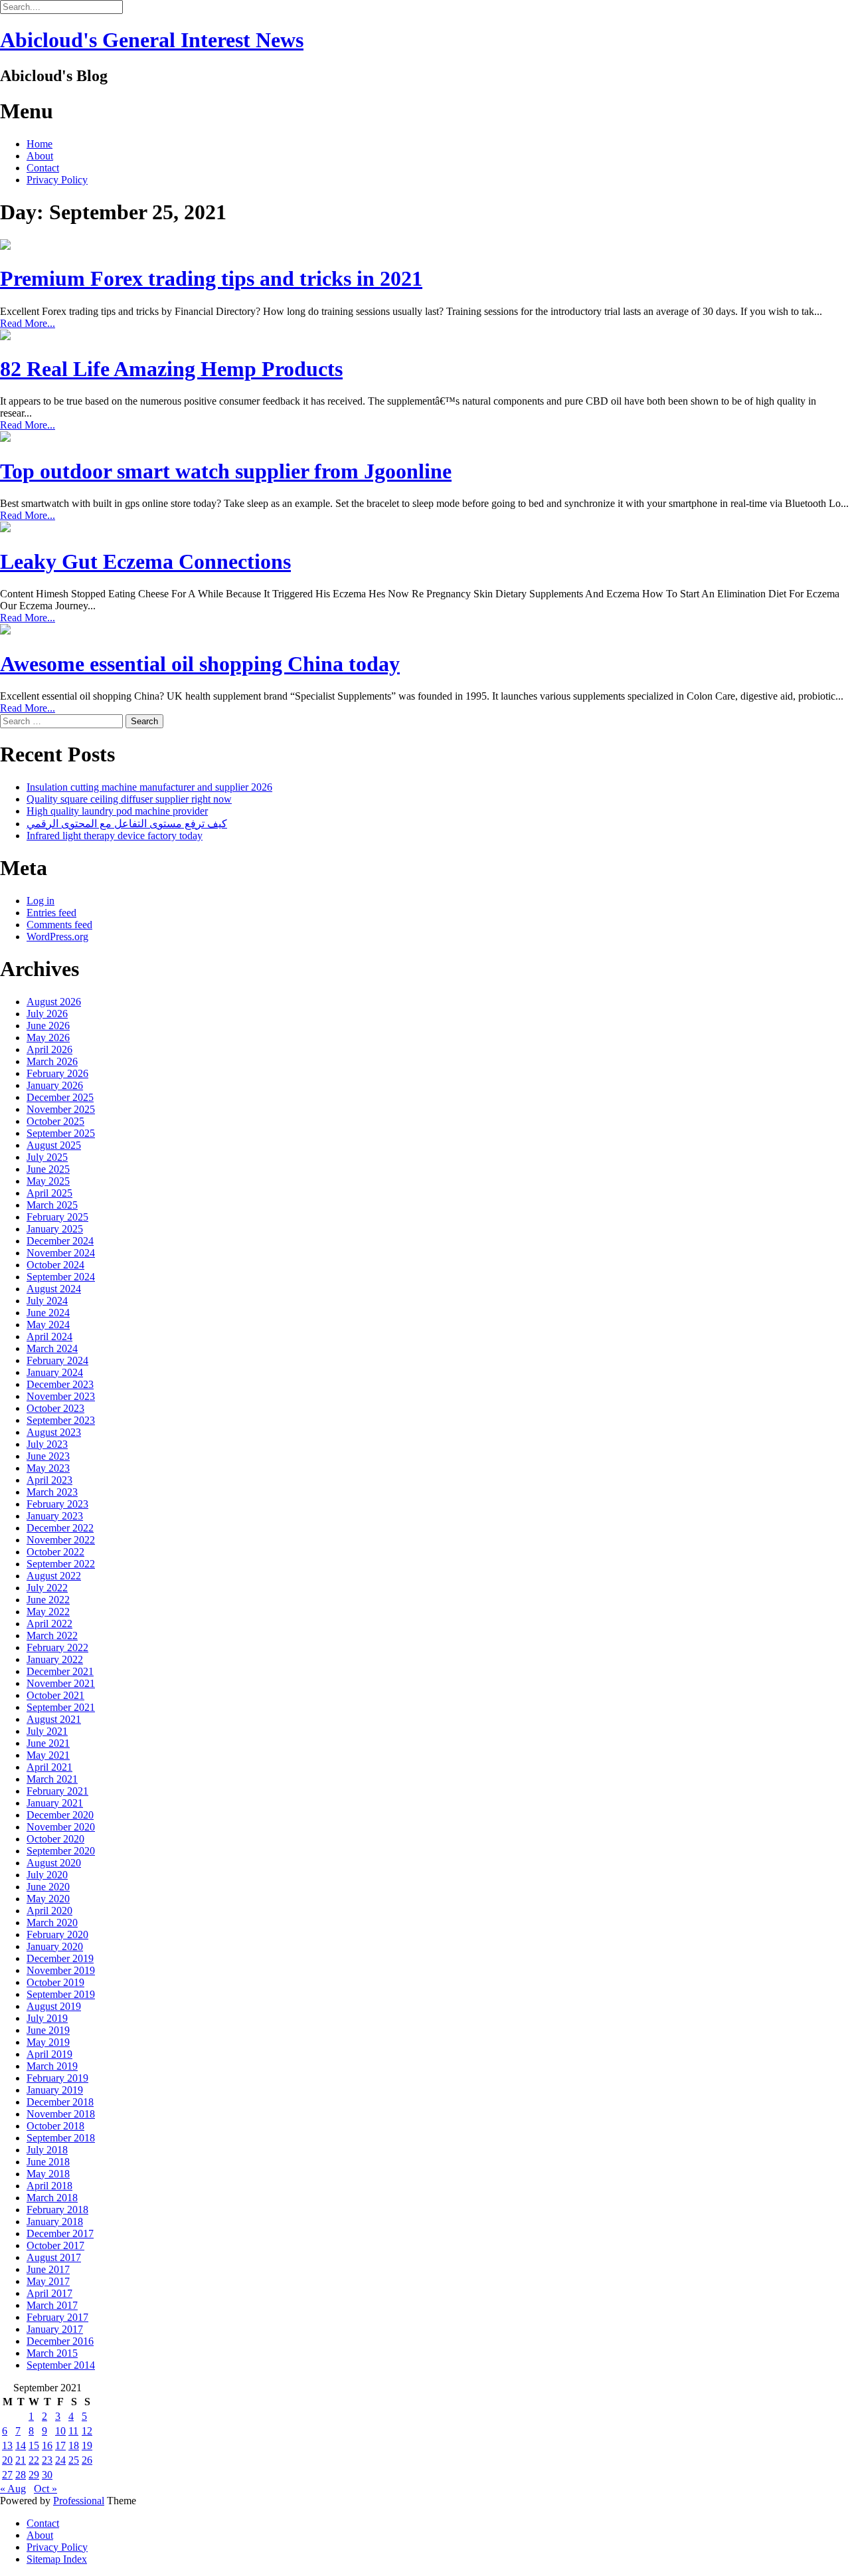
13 (7, 2445)
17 (60, 2445)
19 (87, 2445)
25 (74, 2460)
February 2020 (57, 1934)
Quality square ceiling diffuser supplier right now (129, 799)
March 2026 (52, 1061)
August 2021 (54, 1719)
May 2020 (48, 1899)
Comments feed (59, 925)
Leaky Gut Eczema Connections (145, 561)
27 (7, 2475)
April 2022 (49, 1624)
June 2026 (48, 1026)
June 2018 (48, 2162)
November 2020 (61, 1827)
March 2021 (52, 1779)
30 (47, 2475)
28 (21, 2475)
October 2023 (55, 1408)
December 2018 (60, 2102)
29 (34, 2475)
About (40, 156)
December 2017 (60, 2233)
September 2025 (61, 1133)
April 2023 (49, 1480)
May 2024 (48, 1325)
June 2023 (48, 1456)
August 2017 (54, 2257)
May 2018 (48, 2174)
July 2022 (47, 1588)
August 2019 (54, 2006)
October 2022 (55, 1552)
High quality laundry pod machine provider (117, 811)
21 (21, 2460)
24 (60, 2460)
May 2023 (48, 1468)
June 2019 (48, 2030)
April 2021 (49, 1767)
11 (73, 2431)
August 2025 (54, 1145)
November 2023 (61, 1396)
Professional (79, 2501)
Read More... (28, 323)
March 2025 (52, 1205)
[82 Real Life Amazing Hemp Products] (5, 337)
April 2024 (49, 1337)
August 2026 (54, 1002)
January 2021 (55, 1803)
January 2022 (55, 1659)
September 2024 (61, 1277)
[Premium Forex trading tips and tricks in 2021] (5, 246)
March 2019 (52, 2066)
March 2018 (52, 2198)
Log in (41, 901)
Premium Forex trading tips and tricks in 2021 (211, 278)
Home (40, 144)
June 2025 (48, 1169)
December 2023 (60, 1384)
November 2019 (61, 1970)
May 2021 (48, 1755)
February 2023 (57, 1504)
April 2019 (49, 2054)
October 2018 (55, 2126)
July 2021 (47, 1731)
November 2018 (61, 2114)
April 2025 (49, 1193)
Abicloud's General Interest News (152, 40)
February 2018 (57, 2210)
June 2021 (48, 1743)
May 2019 (48, 2042)
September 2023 (61, 1420)
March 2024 (52, 1348)
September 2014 (61, 2365)
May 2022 (48, 1612)
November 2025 (61, 1109)
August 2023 (54, 1432)
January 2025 (55, 1229)
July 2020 (47, 1875)
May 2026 (48, 1038)
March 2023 (52, 1492)
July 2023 (47, 1444)
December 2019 (60, 1958)
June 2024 (48, 1313)
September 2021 (61, 1707)
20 (7, 2460)
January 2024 (55, 1372)
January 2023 (55, 1516)
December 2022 (60, 1528)
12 (87, 2431)
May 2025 (48, 1181)
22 (34, 2460)
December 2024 (60, 1241)
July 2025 (47, 1157)
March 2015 (52, 2353)
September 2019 (61, 1994)
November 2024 (61, 1253)
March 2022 (52, 1635)
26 (87, 2460)
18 (74, 2445)
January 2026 (55, 1085)
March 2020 (52, 1923)
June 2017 (48, 2269)
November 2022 (61, 1540)
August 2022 (54, 1576)
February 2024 (57, 1360)
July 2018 (47, 2150)
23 (47, 2460)
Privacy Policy (57, 180)
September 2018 (61, 2138)
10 (60, 2431)
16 (47, 2445)
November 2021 (61, 1683)
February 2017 (57, 2317)
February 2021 (57, 1791)
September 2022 (61, 1564)
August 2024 (54, 1289)
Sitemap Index (57, 2559)
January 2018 (55, 2222)
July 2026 (47, 1014)
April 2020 (49, 1911)
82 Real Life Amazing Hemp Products (171, 369)
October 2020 (55, 1839)
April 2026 (49, 1049)
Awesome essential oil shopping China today (200, 664)
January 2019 (55, 2090)
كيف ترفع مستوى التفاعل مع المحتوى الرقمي (127, 824)
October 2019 (55, 1982)
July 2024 (47, 1301)
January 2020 (55, 1946)
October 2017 (55, 2245)
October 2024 (55, 1265)
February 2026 (57, 1073)
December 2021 (60, 1671)
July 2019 (47, 2018)
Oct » (45, 2489)
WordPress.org (57, 937)
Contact (43, 168)
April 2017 (49, 2293)
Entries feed (51, 913)
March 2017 (52, 2305)
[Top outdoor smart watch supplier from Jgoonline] (5, 438)
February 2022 (57, 1647)
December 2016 (60, 2341)
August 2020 (54, 1863)
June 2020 (48, 1887)
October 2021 (55, 1695)
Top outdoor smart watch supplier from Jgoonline (226, 471)
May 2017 (48, 2281)
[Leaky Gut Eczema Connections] (5, 529)
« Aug (13, 2489)
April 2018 (49, 2186)
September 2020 (61, 1851)
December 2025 (60, 1097)
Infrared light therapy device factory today (115, 836)
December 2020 (60, 1815)
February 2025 (57, 1217)
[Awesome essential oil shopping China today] (5, 631)
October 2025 (55, 1121)
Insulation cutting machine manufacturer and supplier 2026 (149, 787)
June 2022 (48, 1600)
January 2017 (55, 2329)
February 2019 (57, 2078)
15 (34, 2445)
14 (21, 2445)
